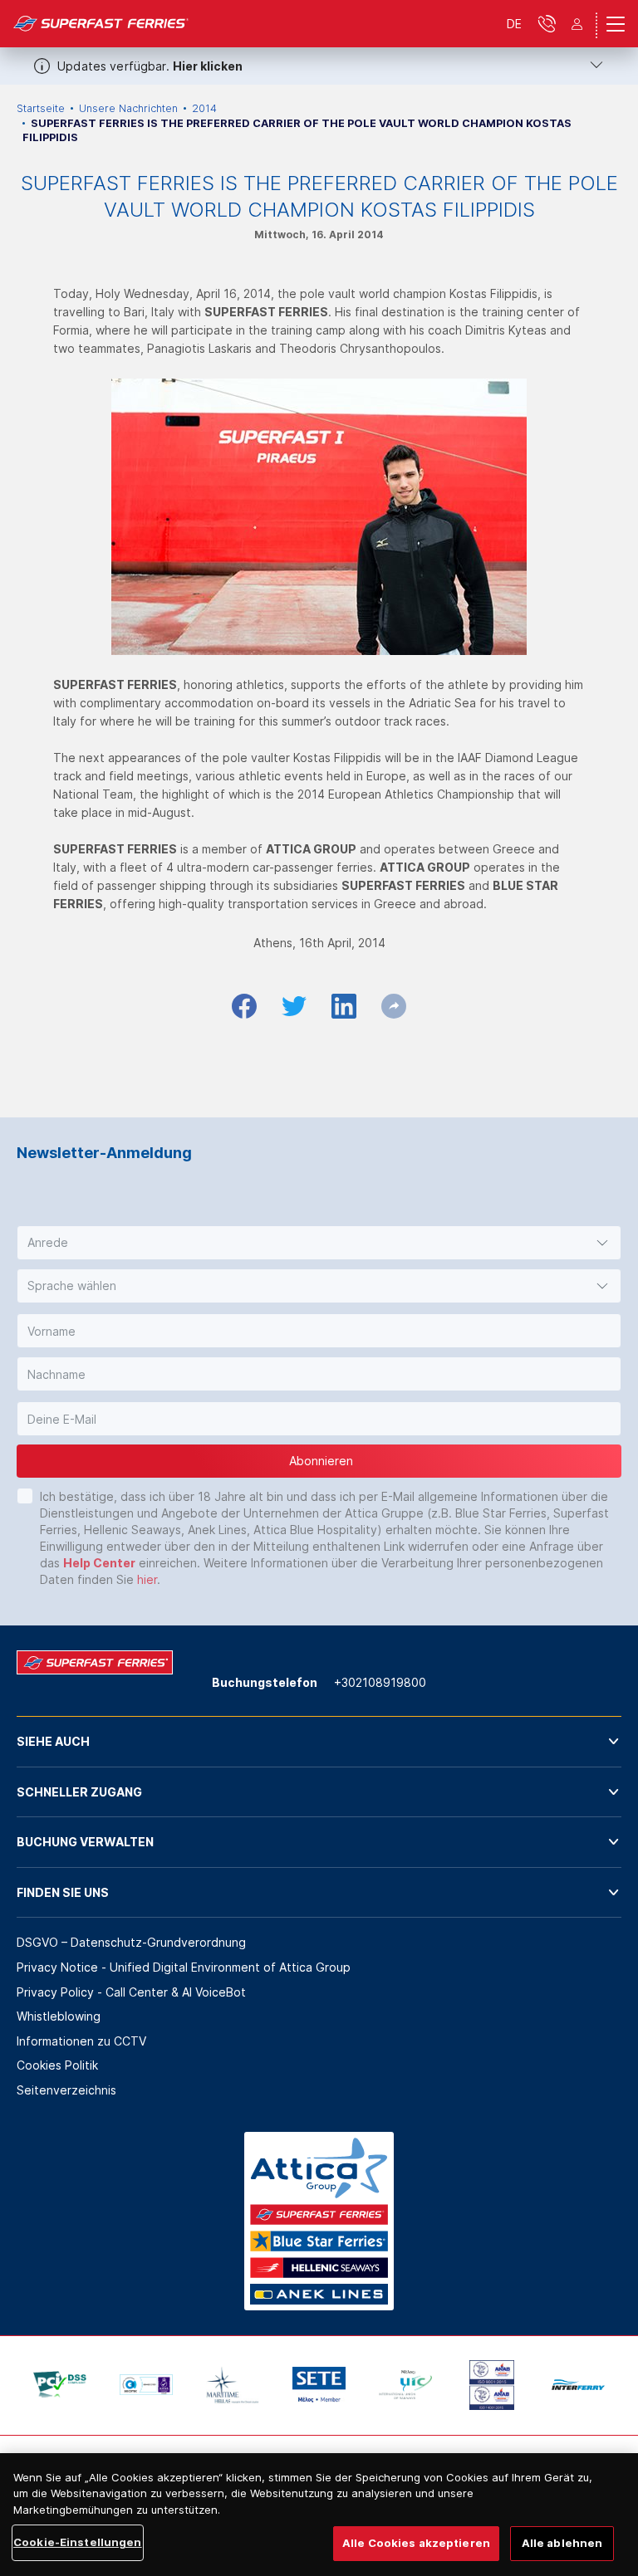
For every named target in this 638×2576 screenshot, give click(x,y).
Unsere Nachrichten (128, 108)
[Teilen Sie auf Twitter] (294, 1006)
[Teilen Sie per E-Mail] (394, 1006)
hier (147, 1579)
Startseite (41, 108)
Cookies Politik (57, 2065)
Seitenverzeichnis (66, 2090)
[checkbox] (25, 1496)
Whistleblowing (59, 2016)
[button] (319, 1243)
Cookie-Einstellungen (78, 2542)
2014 (204, 108)
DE (514, 24)
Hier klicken (208, 66)
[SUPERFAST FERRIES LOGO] (101, 24)
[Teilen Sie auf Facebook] (244, 1006)
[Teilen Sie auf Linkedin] (344, 1006)
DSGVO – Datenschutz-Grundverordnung (131, 1942)
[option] (60, 2385)
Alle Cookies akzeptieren (416, 2543)
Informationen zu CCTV (81, 2041)
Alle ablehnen (562, 2543)
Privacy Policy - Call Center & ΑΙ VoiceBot (131, 1992)
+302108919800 (380, 1682)
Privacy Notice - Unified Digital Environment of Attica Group (184, 1967)
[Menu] (616, 24)
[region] (319, 2515)
